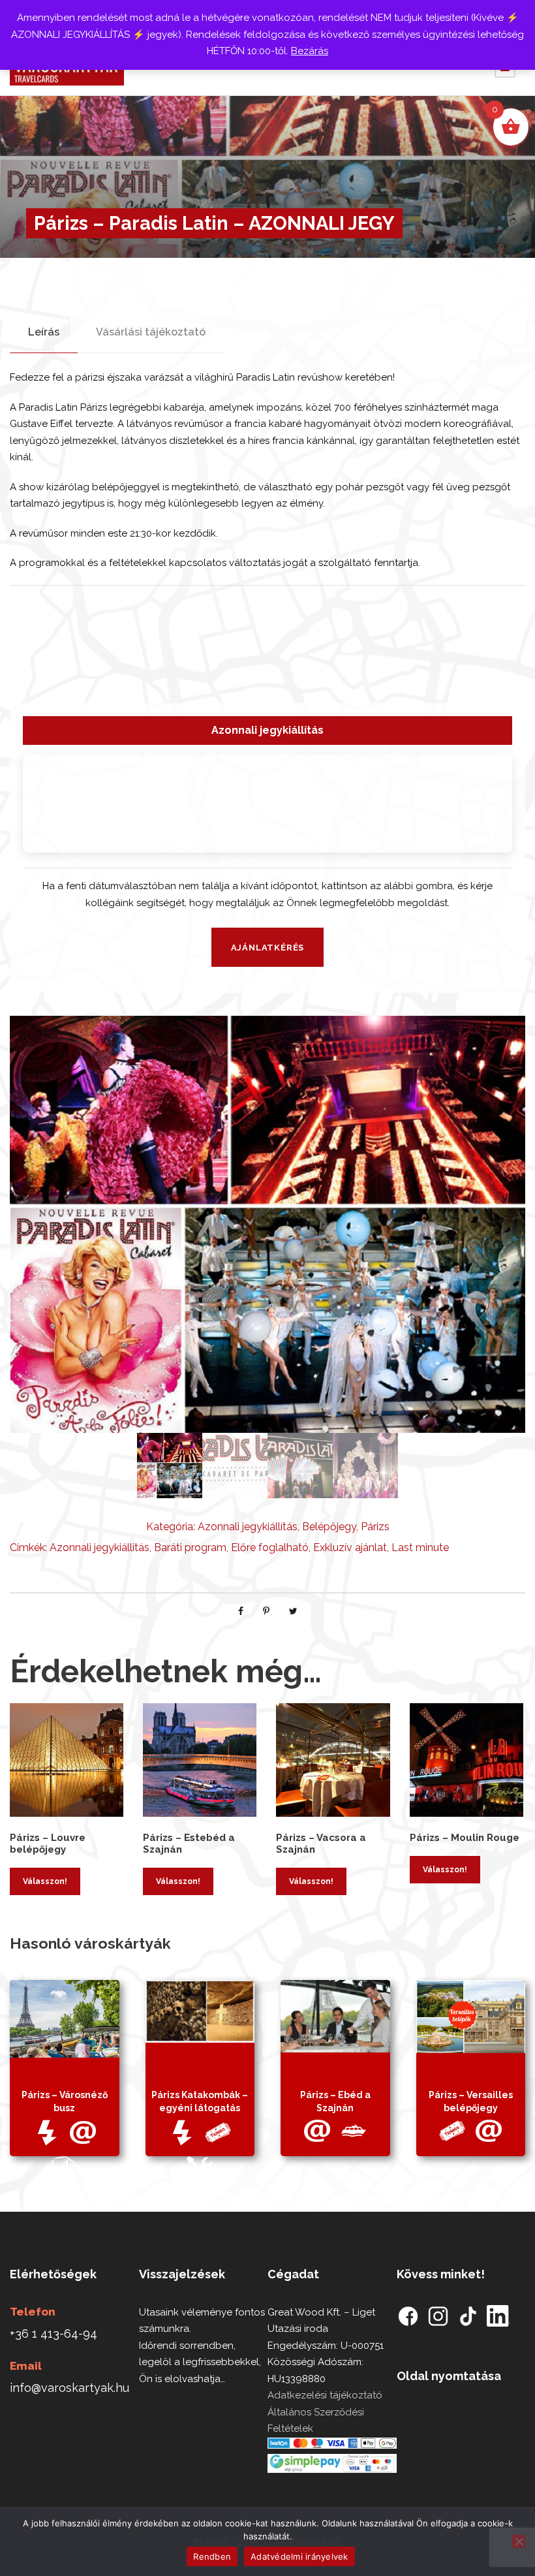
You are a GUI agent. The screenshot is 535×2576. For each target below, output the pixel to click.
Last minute (420, 1547)
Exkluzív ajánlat (350, 1547)
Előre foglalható (270, 1547)
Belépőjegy (329, 1527)
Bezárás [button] (310, 51)
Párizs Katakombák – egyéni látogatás (200, 2101)
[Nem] (519, 2541)
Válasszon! (45, 1881)
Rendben (212, 2556)
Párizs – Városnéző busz (65, 2101)
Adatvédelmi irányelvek (299, 2556)
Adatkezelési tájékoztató (325, 2395)
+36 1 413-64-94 (53, 2333)
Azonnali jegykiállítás (248, 1527)
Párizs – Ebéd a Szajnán (335, 2101)
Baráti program (190, 1547)
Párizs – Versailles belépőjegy (471, 2101)
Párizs (375, 1527)
